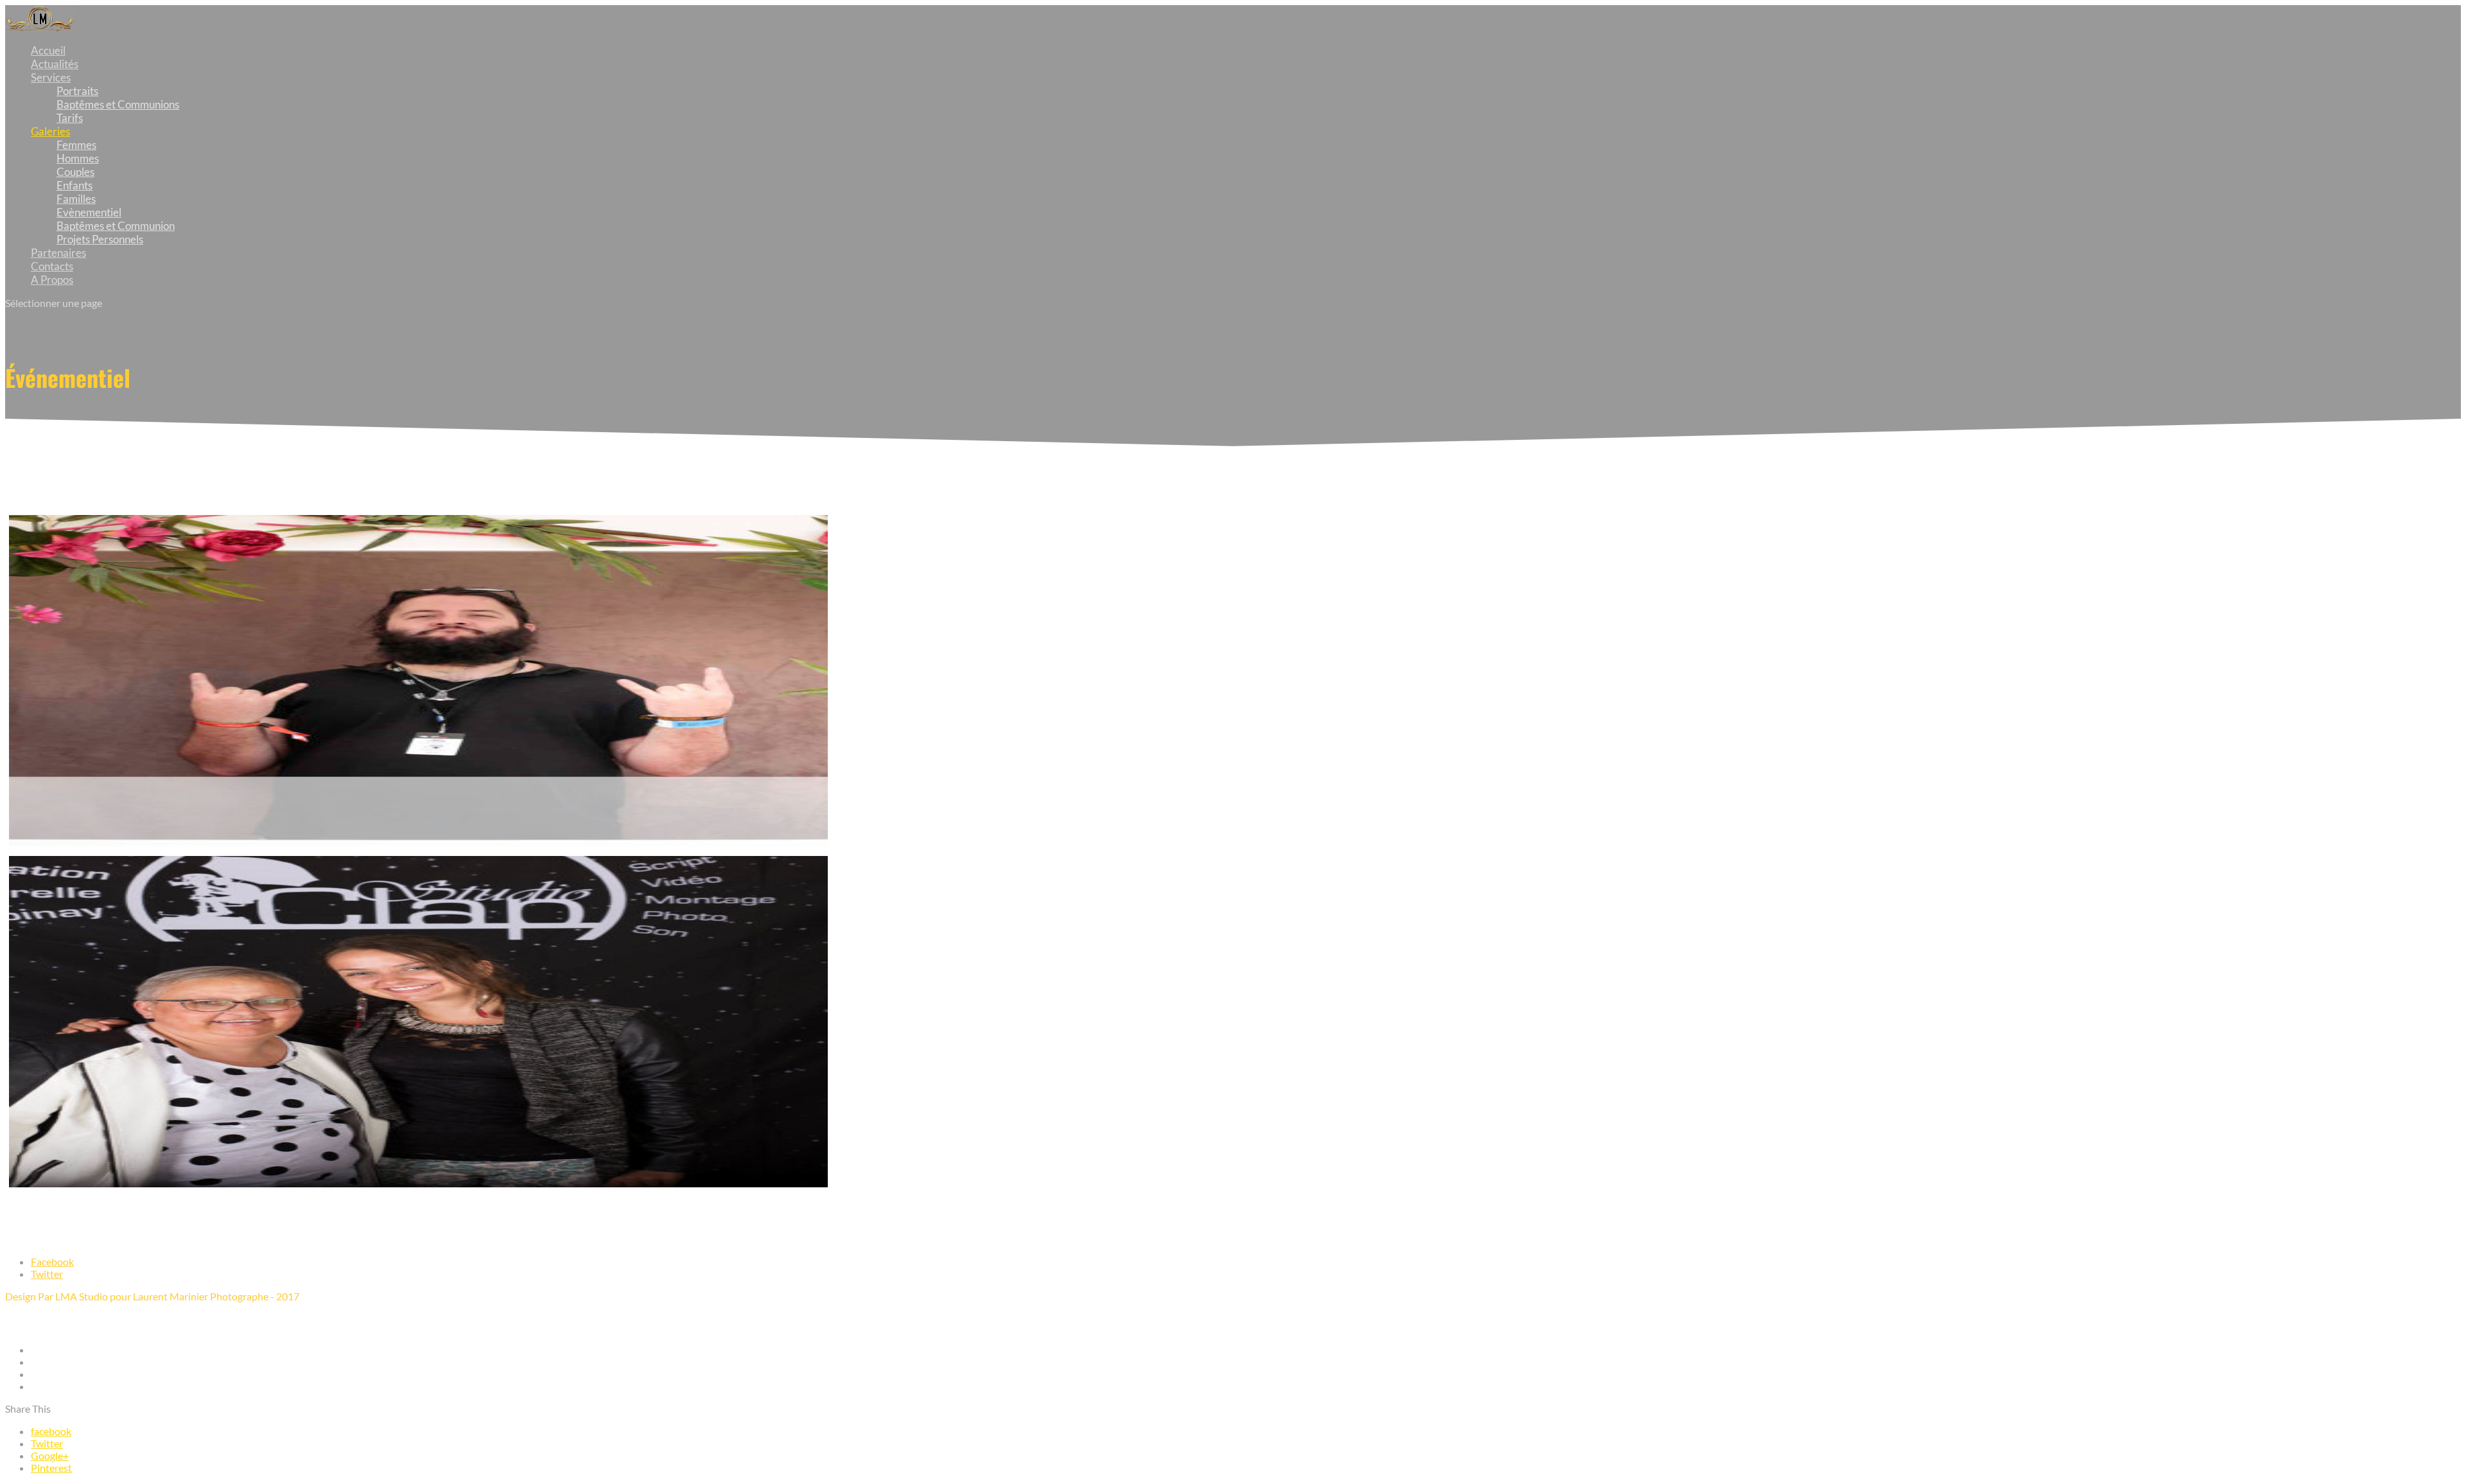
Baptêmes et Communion (116, 226)
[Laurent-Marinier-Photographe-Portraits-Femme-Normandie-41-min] (418, 1183)
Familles (76, 199)
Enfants (74, 185)
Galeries (50, 131)
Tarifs (70, 118)
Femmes (76, 145)
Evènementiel (89, 212)
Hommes (78, 158)
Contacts (52, 266)
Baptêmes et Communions (118, 104)
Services (51, 77)
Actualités (55, 64)
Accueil (48, 50)
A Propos (52, 280)
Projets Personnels (100, 239)
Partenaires (58, 253)
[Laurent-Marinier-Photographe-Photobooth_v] (418, 842)
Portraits (77, 91)
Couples (75, 172)
